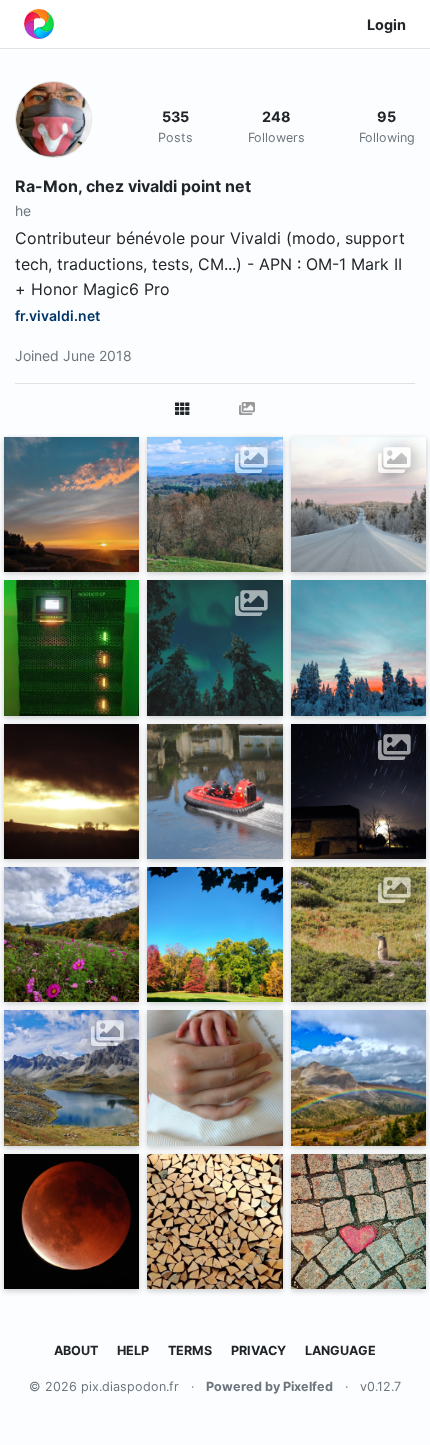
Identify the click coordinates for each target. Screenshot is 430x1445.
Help (133, 1350)
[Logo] (39, 24)
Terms (190, 1350)
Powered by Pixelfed (269, 1386)
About (76, 1350)
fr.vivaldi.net (57, 315)
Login (386, 24)
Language (340, 1350)
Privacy (258, 1350)
